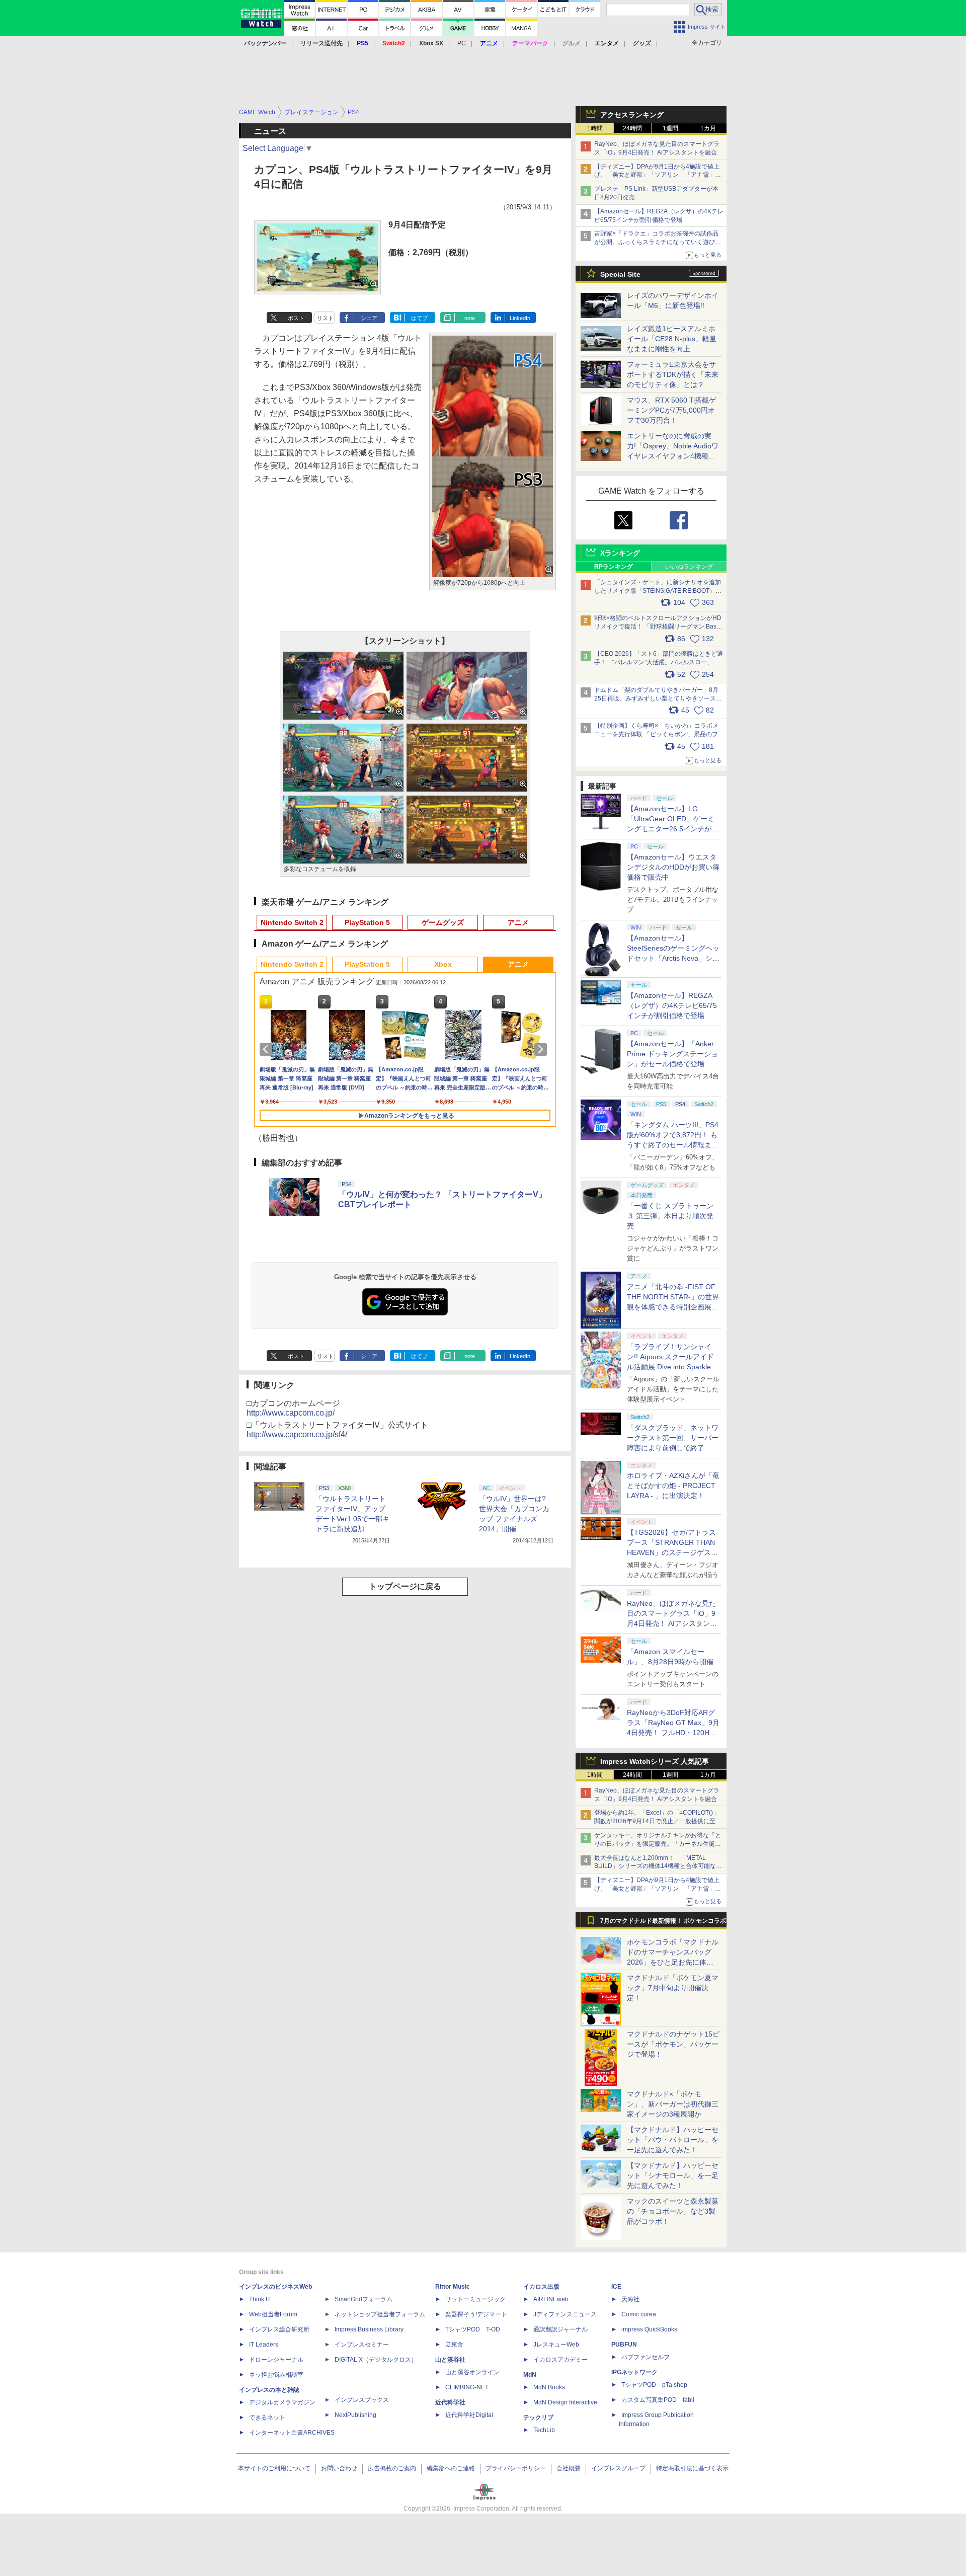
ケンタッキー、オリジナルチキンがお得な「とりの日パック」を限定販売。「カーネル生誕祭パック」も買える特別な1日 (658, 1844)
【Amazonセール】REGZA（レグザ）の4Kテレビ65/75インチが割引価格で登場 (672, 1005)
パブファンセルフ (646, 2357)
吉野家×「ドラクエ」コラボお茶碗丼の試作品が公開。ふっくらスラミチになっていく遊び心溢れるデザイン (658, 242)
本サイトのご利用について (274, 2468)
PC (462, 43)
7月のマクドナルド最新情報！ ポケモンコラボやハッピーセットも (663, 1923)
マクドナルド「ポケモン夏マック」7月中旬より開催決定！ (673, 1988)
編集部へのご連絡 (451, 2468)
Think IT (260, 2299)
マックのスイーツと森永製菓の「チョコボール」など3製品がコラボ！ (673, 2211)
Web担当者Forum (273, 2314)
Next (542, 1049)
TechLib (544, 2430)
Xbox (443, 964)
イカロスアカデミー (560, 2360)
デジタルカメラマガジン (282, 2402)
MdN (530, 2375)
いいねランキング (689, 567)
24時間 (632, 128)
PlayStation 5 (367, 922)
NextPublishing (355, 2415)
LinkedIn (520, 318)
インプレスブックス (362, 2400)
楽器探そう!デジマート (476, 2314)
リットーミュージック (475, 2299)
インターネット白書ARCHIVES (292, 2433)
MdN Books (549, 2387)
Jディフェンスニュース (565, 2314)
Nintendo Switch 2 (292, 922)
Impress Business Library (369, 2329)
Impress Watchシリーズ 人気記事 (655, 1761)
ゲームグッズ (443, 922)
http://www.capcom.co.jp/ (291, 1413)
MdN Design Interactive (565, 2402)
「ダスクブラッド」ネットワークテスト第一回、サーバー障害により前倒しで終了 (673, 1438)
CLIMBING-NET (467, 2387)
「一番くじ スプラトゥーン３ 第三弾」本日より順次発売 (670, 1216)
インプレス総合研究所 (279, 2329)
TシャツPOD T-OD (473, 2329)
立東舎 (454, 2345)
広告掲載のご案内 (392, 2468)
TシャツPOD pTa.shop (654, 2385)
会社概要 (569, 2468)
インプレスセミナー (362, 2345)
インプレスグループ (618, 2468)
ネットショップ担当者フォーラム (380, 2314)
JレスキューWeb (556, 2345)
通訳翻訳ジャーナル (560, 2329)
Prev (268, 1049)
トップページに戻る (405, 1586)
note (470, 318)
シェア (369, 318)
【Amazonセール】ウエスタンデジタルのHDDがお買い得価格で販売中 (673, 867)
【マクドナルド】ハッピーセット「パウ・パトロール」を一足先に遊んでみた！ (673, 2140)
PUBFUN (624, 2345)
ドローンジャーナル (276, 2360)
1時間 (595, 128)
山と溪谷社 (450, 2360)
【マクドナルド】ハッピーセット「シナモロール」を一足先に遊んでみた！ (673, 2175)
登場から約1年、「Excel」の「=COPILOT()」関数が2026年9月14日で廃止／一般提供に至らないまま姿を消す (658, 1821)
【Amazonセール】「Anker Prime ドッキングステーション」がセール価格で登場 (672, 1054)
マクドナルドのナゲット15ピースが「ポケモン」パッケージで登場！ (673, 2044)
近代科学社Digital (469, 2415)
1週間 (670, 128)
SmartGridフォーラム (364, 2299)
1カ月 (708, 128)
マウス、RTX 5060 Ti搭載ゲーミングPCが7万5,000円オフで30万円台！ (671, 410)
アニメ (518, 922)
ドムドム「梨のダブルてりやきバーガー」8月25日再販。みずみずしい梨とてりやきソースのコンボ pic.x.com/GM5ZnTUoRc (658, 698)
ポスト (296, 318)
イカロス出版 (541, 2287)
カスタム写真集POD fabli (658, 2400)
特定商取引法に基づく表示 (692, 2468)
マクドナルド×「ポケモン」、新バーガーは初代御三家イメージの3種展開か (673, 2104)
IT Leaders (264, 2345)
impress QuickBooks (649, 2329)
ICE (616, 2287)
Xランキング (620, 553)
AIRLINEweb (551, 2299)
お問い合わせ (339, 2468)
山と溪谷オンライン (472, 2372)
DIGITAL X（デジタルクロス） (376, 2360)
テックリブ (538, 2417)
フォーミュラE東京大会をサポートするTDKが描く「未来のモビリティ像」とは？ (673, 374)
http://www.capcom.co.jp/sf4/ (297, 1434)
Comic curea (639, 2314)
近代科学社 (450, 2402)
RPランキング (614, 567)
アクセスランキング (632, 115)
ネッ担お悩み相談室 (276, 2375)
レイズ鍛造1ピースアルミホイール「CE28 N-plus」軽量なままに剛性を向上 (672, 339)
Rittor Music (453, 2287)
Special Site (620, 274)
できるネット (267, 2417)
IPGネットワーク (634, 2372)
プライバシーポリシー (516, 2468)
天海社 (630, 2299)
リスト (325, 318)
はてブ (419, 318)
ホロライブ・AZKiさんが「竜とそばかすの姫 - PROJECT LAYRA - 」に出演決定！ (673, 1486)
